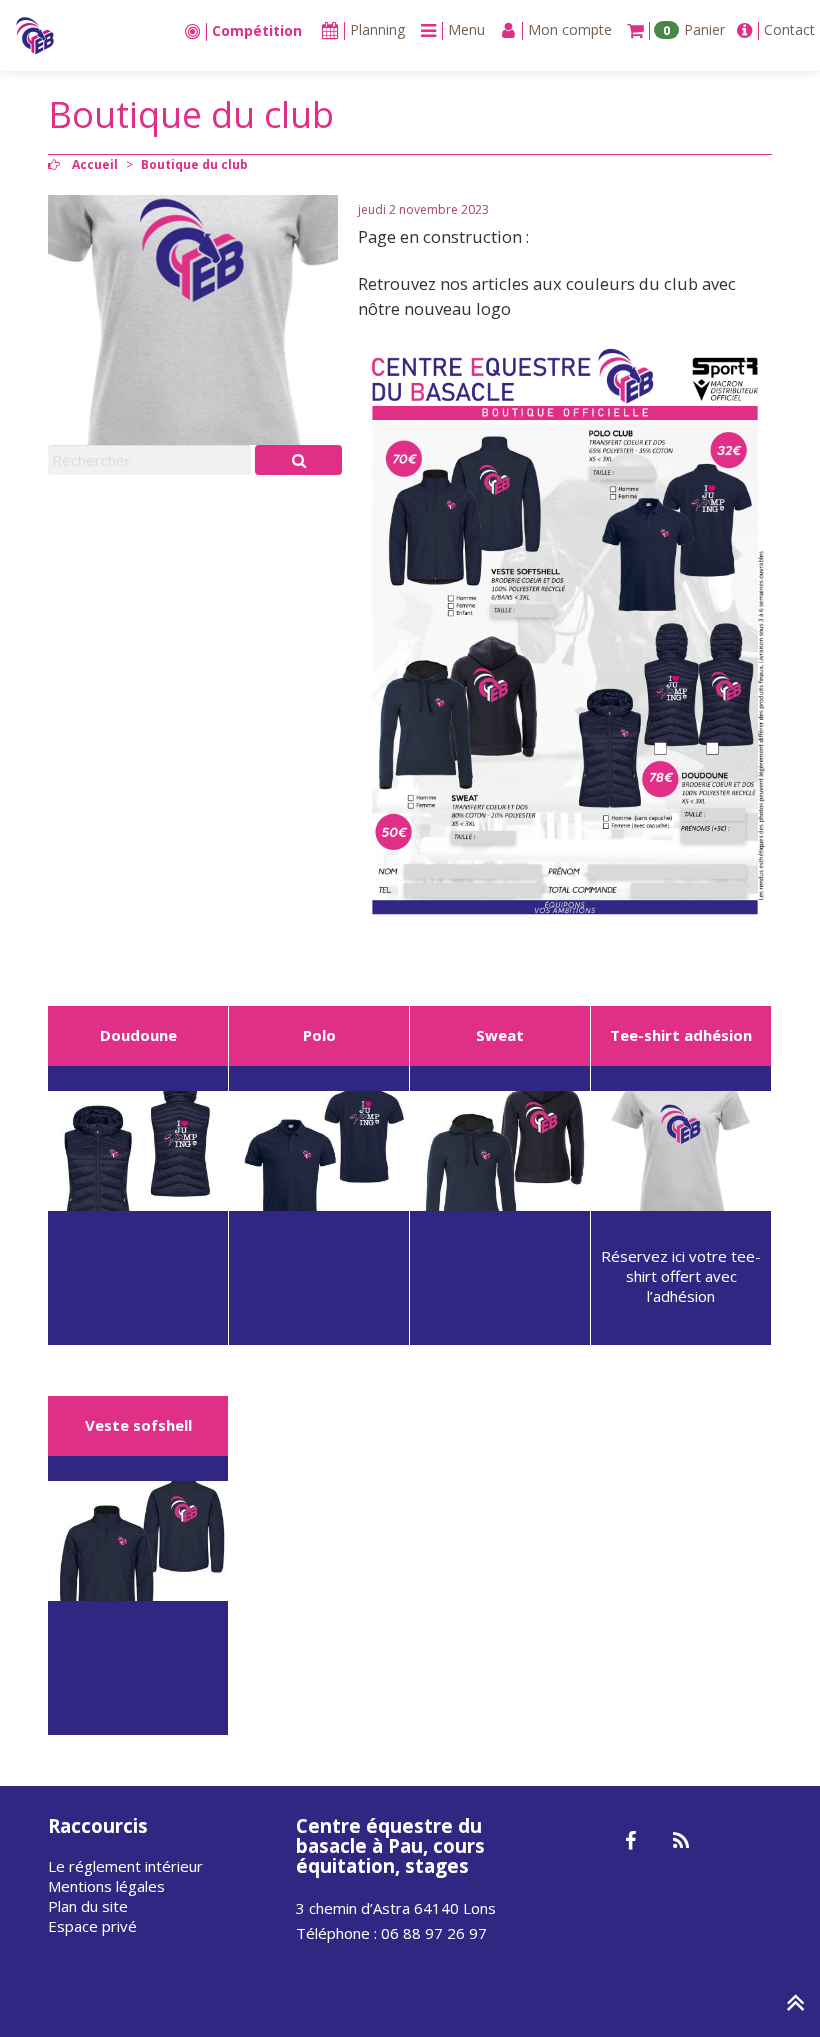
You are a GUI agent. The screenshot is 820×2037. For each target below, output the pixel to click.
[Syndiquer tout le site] (680, 1842)
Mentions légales (106, 1886)
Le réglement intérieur (125, 1866)
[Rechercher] (298, 460)
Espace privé (92, 1926)
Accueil (95, 164)
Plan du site (88, 1906)
